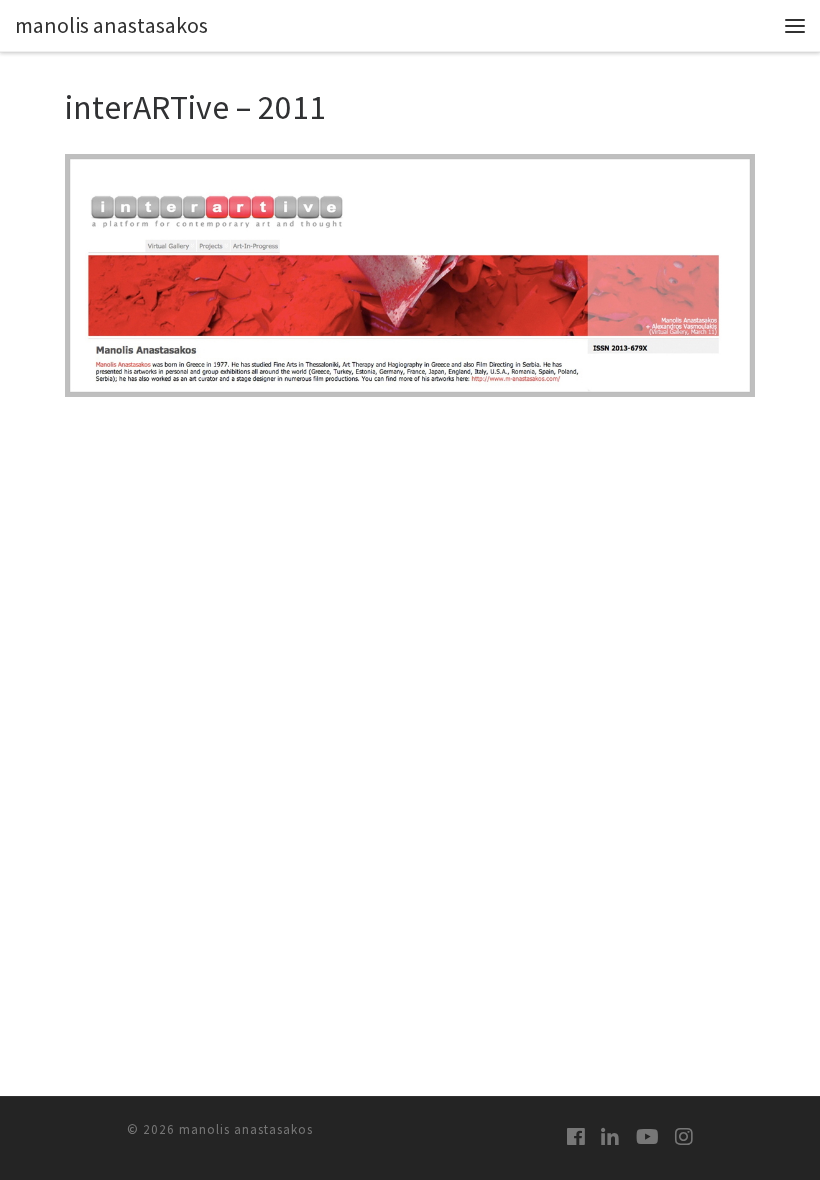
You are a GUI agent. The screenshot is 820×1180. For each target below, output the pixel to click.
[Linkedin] (610, 1136)
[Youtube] (647, 1136)
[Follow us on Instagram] (684, 1136)
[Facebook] (576, 1136)
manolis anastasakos (246, 1129)
